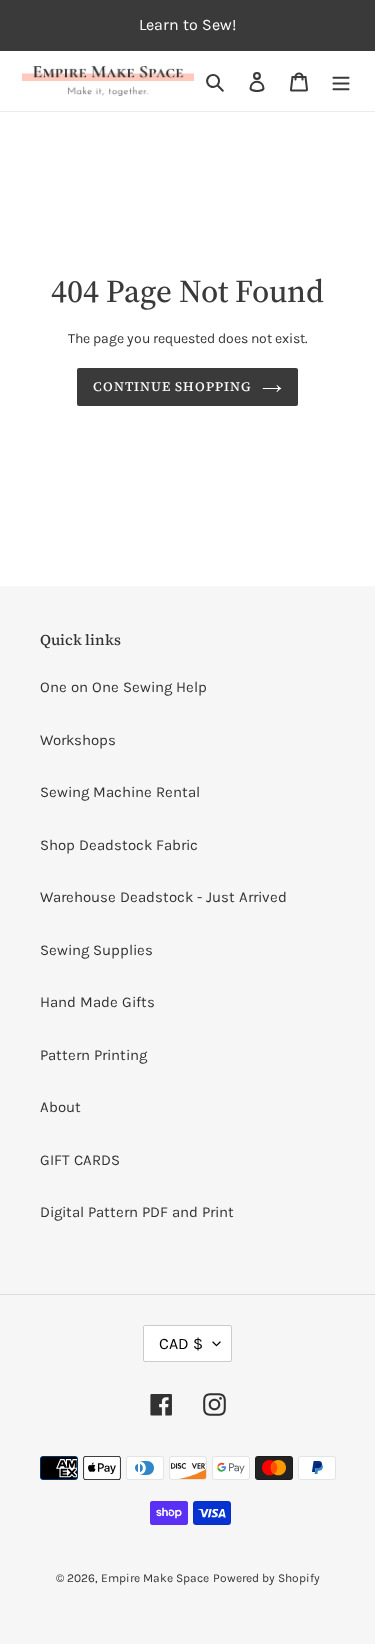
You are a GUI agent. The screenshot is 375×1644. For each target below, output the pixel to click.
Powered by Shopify (266, 1578)
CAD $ (181, 1343)
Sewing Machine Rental (120, 792)
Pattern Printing (93, 1055)
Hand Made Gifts (97, 1002)
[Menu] (341, 81)
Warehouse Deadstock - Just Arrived (163, 897)
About (60, 1107)
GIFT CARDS (80, 1160)
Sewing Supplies (96, 950)
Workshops (78, 740)
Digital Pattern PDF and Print (137, 1212)
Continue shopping (173, 386)
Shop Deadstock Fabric (119, 845)
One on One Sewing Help (123, 687)
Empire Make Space (155, 1578)
